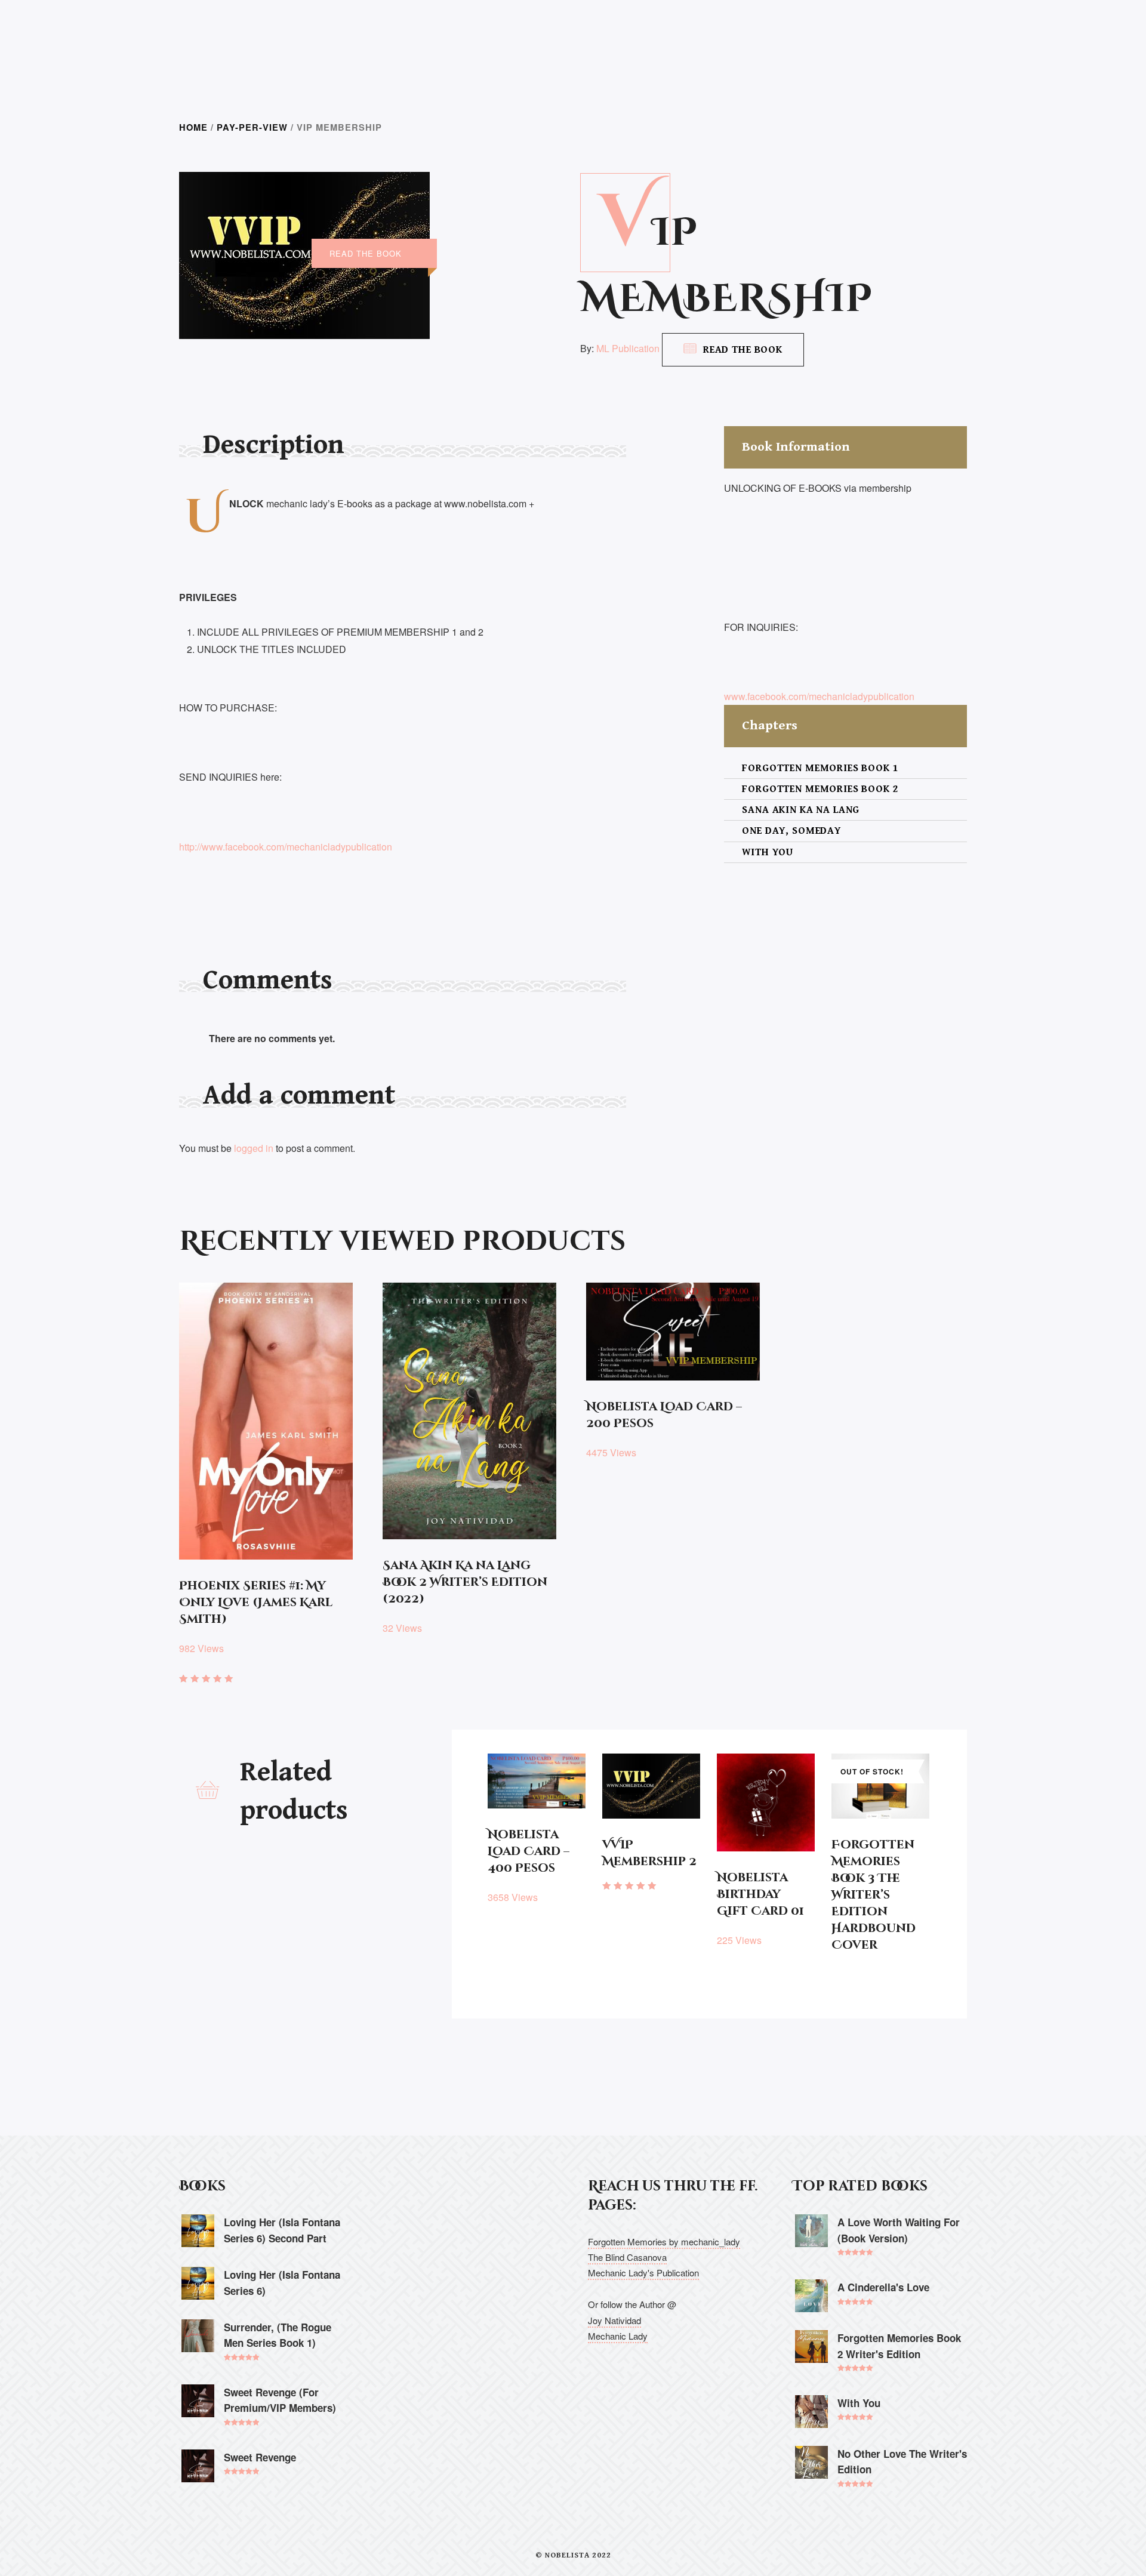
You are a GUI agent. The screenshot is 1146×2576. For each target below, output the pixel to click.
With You (768, 852)
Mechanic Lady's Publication (643, 2273)
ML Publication (628, 348)
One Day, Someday (791, 831)
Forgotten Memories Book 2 (820, 789)
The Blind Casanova (627, 2257)
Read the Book (743, 350)
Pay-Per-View (252, 127)
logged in (254, 1148)
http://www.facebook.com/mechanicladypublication (286, 847)
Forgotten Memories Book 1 (820, 768)
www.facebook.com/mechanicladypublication (819, 696)
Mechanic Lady (618, 2336)
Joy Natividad (614, 2320)
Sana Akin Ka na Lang (801, 810)
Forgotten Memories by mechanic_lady (664, 2241)
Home (193, 127)
